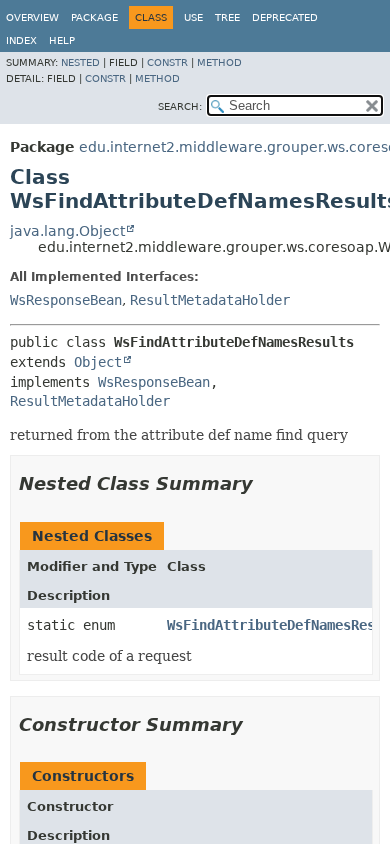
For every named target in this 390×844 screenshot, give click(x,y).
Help (62, 40)
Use (193, 17)
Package (94, 17)
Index (21, 40)
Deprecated (285, 17)
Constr (167, 62)
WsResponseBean (66, 300)
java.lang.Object (67, 231)
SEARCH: (180, 106)
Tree (227, 17)
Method (219, 62)
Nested (80, 62)
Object (98, 362)
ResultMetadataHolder (210, 300)
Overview (32, 17)
